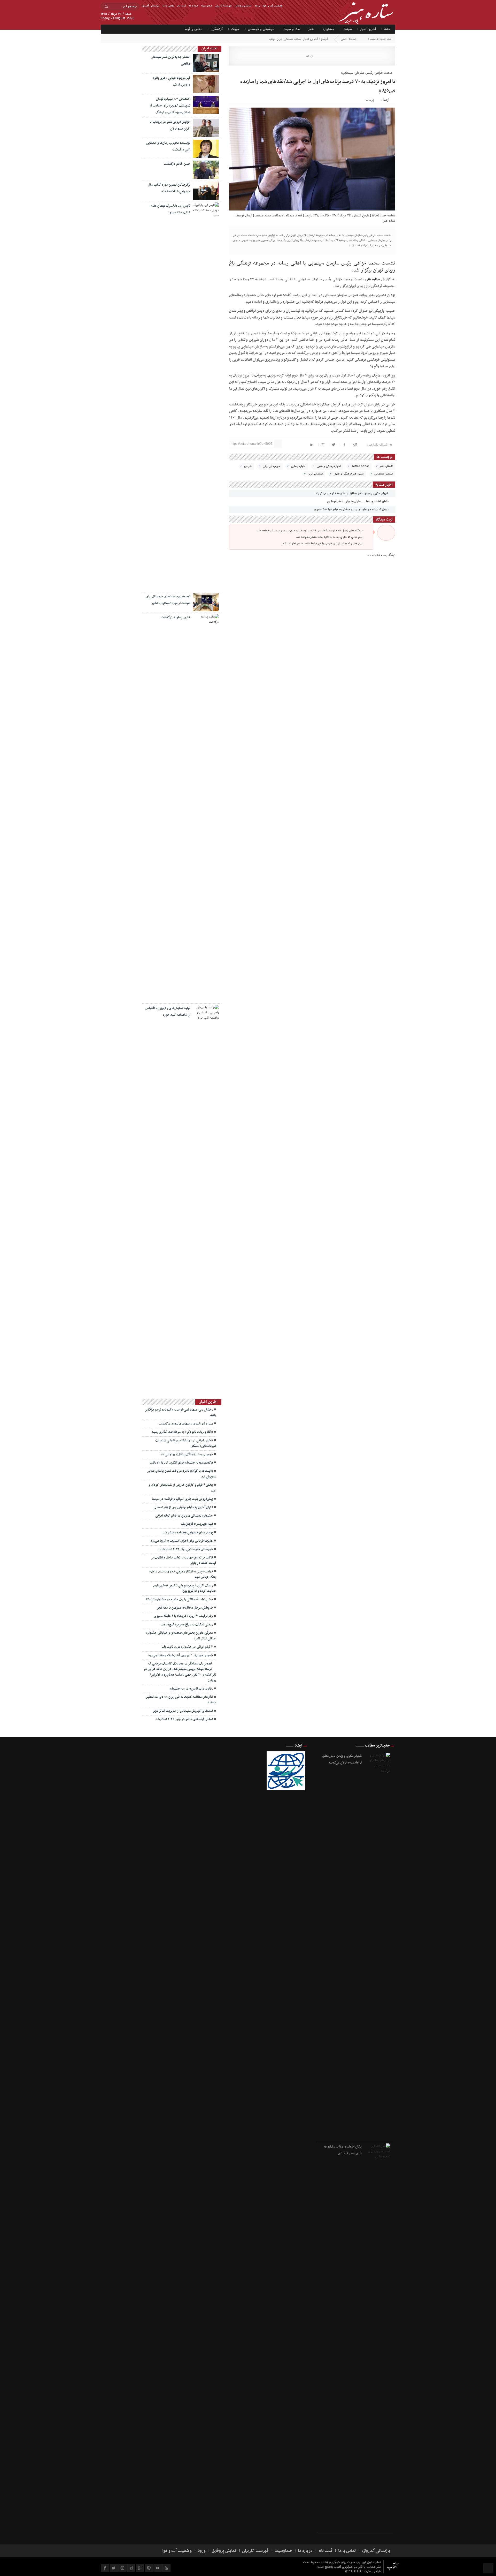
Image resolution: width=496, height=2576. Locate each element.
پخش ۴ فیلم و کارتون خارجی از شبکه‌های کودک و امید (182, 1488)
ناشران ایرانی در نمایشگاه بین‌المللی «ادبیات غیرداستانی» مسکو (186, 1443)
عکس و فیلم (193, 29)
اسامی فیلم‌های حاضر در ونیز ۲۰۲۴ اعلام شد (184, 1719)
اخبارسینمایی (298, 466)
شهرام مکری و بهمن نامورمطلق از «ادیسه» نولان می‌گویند (352, 493)
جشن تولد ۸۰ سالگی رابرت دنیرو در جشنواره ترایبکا (180, 1600)
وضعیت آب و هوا (273, 6)
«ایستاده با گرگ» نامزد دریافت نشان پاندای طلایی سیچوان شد (181, 1474)
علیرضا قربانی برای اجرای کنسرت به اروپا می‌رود (182, 1541)
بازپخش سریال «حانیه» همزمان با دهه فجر (185, 1608)
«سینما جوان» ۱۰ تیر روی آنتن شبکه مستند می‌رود (180, 1655)
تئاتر (311, 29)
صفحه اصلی (349, 39)
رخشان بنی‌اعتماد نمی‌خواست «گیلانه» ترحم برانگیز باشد (181, 1413)
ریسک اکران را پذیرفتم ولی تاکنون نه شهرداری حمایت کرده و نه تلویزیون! (185, 1588)
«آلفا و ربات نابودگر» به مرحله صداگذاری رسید (182, 1432)
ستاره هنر (389, 221)
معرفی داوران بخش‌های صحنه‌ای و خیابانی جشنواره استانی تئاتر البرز (181, 1636)
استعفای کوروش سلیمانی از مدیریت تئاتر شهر (183, 1711)
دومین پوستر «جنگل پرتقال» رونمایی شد (186, 1455)
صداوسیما (207, 6)
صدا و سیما (292, 29)
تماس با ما (168, 6)
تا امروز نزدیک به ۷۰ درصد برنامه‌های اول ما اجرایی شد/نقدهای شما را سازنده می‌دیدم (318, 86)
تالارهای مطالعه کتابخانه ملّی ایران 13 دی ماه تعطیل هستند (181, 1700)
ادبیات (235, 29)
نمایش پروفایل (243, 6)
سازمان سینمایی (383, 474)
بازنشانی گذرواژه (150, 6)
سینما (348, 29)
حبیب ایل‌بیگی (271, 466)
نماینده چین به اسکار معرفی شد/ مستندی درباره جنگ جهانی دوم (183, 1574)
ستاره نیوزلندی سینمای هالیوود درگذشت (186, 1424)
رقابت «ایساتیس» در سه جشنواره (191, 1689)
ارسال (385, 100)
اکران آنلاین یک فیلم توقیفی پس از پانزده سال (184, 1507)
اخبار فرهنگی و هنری (329, 466)
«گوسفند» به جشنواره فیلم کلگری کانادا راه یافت (181, 1463)
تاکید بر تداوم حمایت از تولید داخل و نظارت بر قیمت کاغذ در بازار (184, 1560)
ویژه (272, 39)
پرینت (371, 99)
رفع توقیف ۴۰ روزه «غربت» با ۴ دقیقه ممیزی (183, 1616)
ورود (257, 6)
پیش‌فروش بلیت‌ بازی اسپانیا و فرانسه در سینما (182, 1499)
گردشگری (217, 29)
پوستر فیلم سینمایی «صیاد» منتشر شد (188, 1533)
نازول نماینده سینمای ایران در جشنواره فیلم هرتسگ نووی (352, 509)
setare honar (360, 466)
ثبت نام (182, 6)
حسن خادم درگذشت (177, 164)
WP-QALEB (353, 2571)
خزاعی (248, 466)
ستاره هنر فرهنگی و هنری (348, 474)
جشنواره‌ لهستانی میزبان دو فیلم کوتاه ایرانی (184, 1516)
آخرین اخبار (368, 29)
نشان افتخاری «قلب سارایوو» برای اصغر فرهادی (358, 501)
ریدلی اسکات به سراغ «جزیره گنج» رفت (187, 1625)
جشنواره (328, 29)
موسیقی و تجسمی (261, 29)
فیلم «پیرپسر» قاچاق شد (197, 1524)
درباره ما (194, 6)
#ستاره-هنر (386, 466)
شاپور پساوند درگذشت (176, 617)
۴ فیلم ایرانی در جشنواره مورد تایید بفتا (187, 1647)
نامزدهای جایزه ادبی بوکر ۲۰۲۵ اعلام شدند (185, 1549)
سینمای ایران (285, 39)
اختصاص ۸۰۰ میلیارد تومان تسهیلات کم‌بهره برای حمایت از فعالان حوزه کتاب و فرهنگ (170, 106)
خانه (387, 29)
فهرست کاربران (223, 6)
